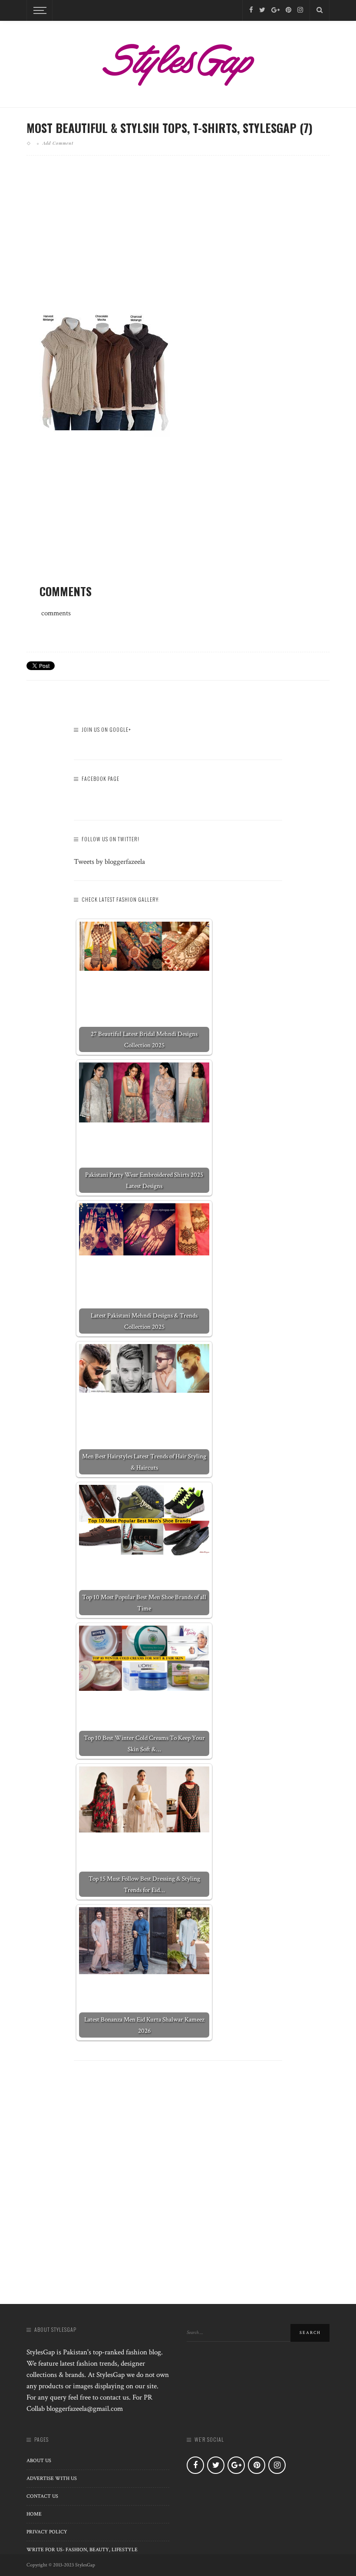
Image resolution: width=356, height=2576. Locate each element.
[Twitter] (262, 10)
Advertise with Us (52, 2478)
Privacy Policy (47, 2532)
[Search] (320, 10)
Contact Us (42, 2496)
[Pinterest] (288, 10)
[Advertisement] (178, 238)
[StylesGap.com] (178, 62)
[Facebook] (251, 10)
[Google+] (275, 10)
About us (39, 2461)
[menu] (39, 10)
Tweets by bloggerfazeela (109, 862)
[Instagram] (300, 10)
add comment (58, 143)
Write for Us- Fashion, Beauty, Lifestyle (82, 2550)
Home (34, 2514)
